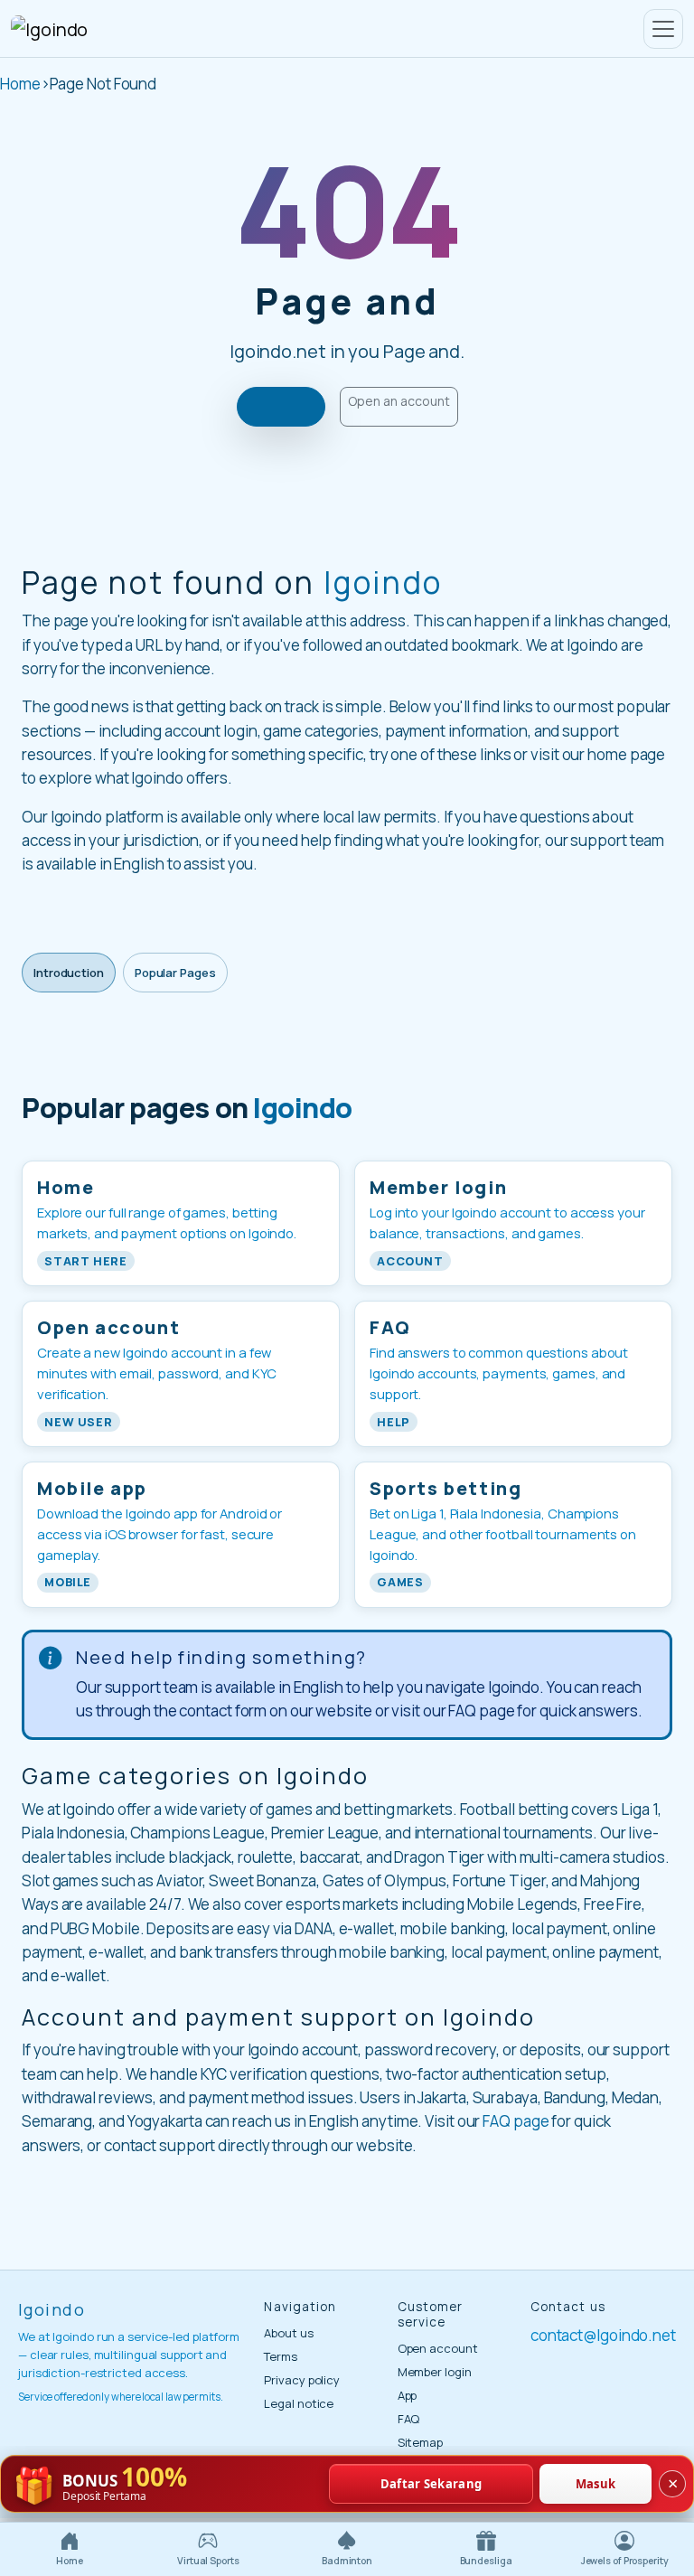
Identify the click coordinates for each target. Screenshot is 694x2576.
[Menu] (663, 29)
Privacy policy (302, 2380)
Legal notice (299, 2403)
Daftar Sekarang (431, 2484)
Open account (438, 2348)
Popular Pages (175, 973)
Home (20, 84)
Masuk (596, 2484)
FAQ (409, 2419)
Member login (435, 2372)
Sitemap (420, 2442)
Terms (281, 2356)
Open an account (399, 401)
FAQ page (516, 2121)
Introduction (69, 973)
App (408, 2395)
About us (288, 2333)
